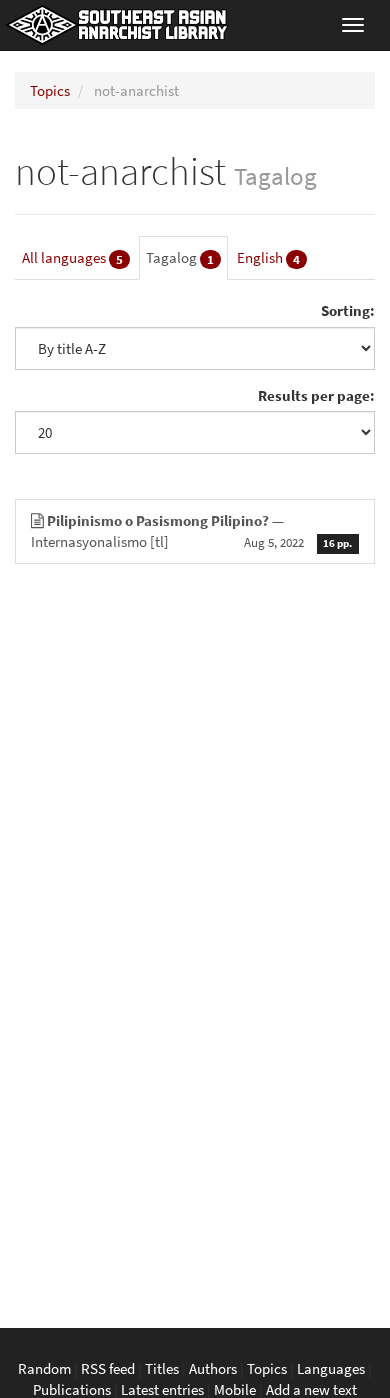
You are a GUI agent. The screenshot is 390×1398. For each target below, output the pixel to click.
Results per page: (316, 395)
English (268, 258)
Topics (50, 90)
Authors (213, 1368)
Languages (331, 1368)
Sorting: (348, 310)
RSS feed (108, 1368)
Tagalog (180, 258)
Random (44, 1368)
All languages (72, 258)
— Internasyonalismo (191, 531)
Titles (162, 1368)
